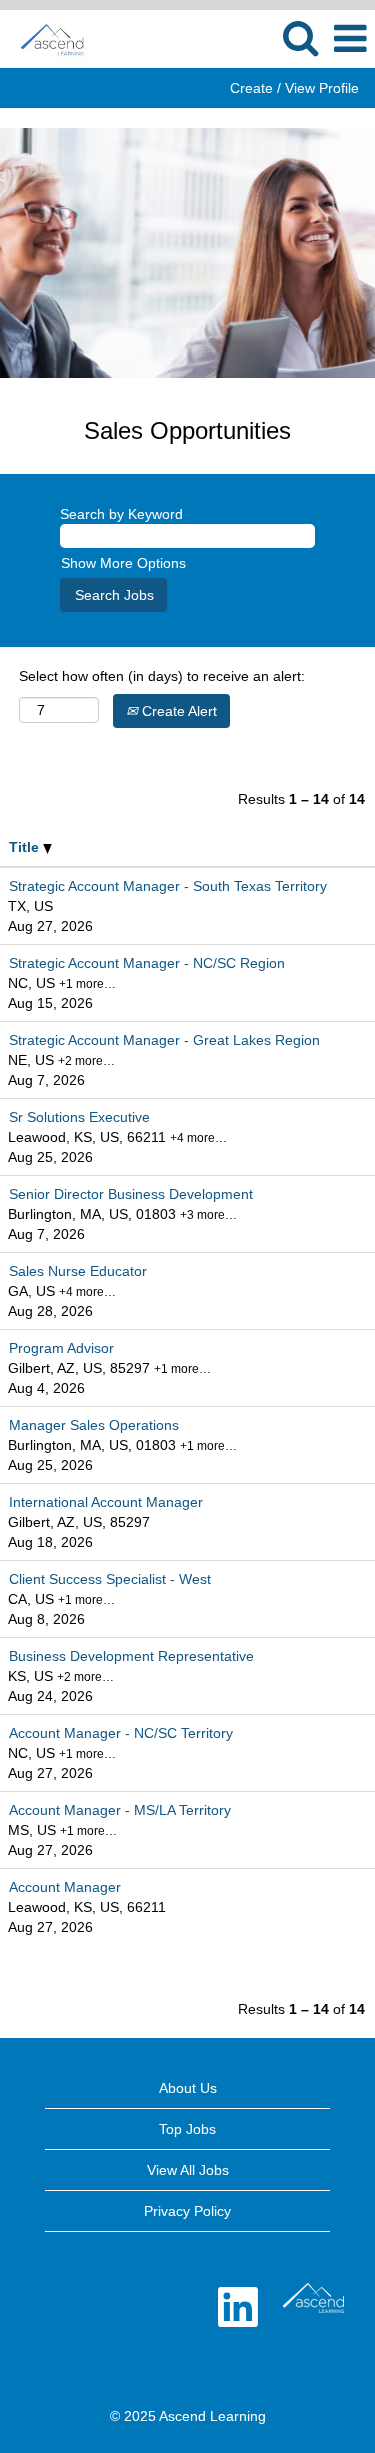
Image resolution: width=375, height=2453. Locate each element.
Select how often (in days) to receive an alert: (162, 676)
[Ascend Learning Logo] (313, 2298)
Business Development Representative (131, 1656)
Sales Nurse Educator (78, 1271)
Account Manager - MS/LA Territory (120, 1810)
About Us (188, 2088)
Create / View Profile (294, 88)
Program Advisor (61, 1348)
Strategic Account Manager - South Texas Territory (168, 886)
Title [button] (26, 847)
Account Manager (65, 1887)
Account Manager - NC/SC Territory (121, 1733)
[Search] (300, 37)
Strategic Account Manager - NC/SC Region (147, 963)
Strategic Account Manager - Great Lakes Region (164, 1040)
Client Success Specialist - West (110, 1579)
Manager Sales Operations (94, 1425)
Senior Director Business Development (131, 1194)
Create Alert (177, 711)
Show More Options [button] (123, 563)
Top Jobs (187, 2129)
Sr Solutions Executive (79, 1117)
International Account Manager (106, 1502)
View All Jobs (188, 2170)
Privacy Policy (187, 2211)
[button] (350, 38)
